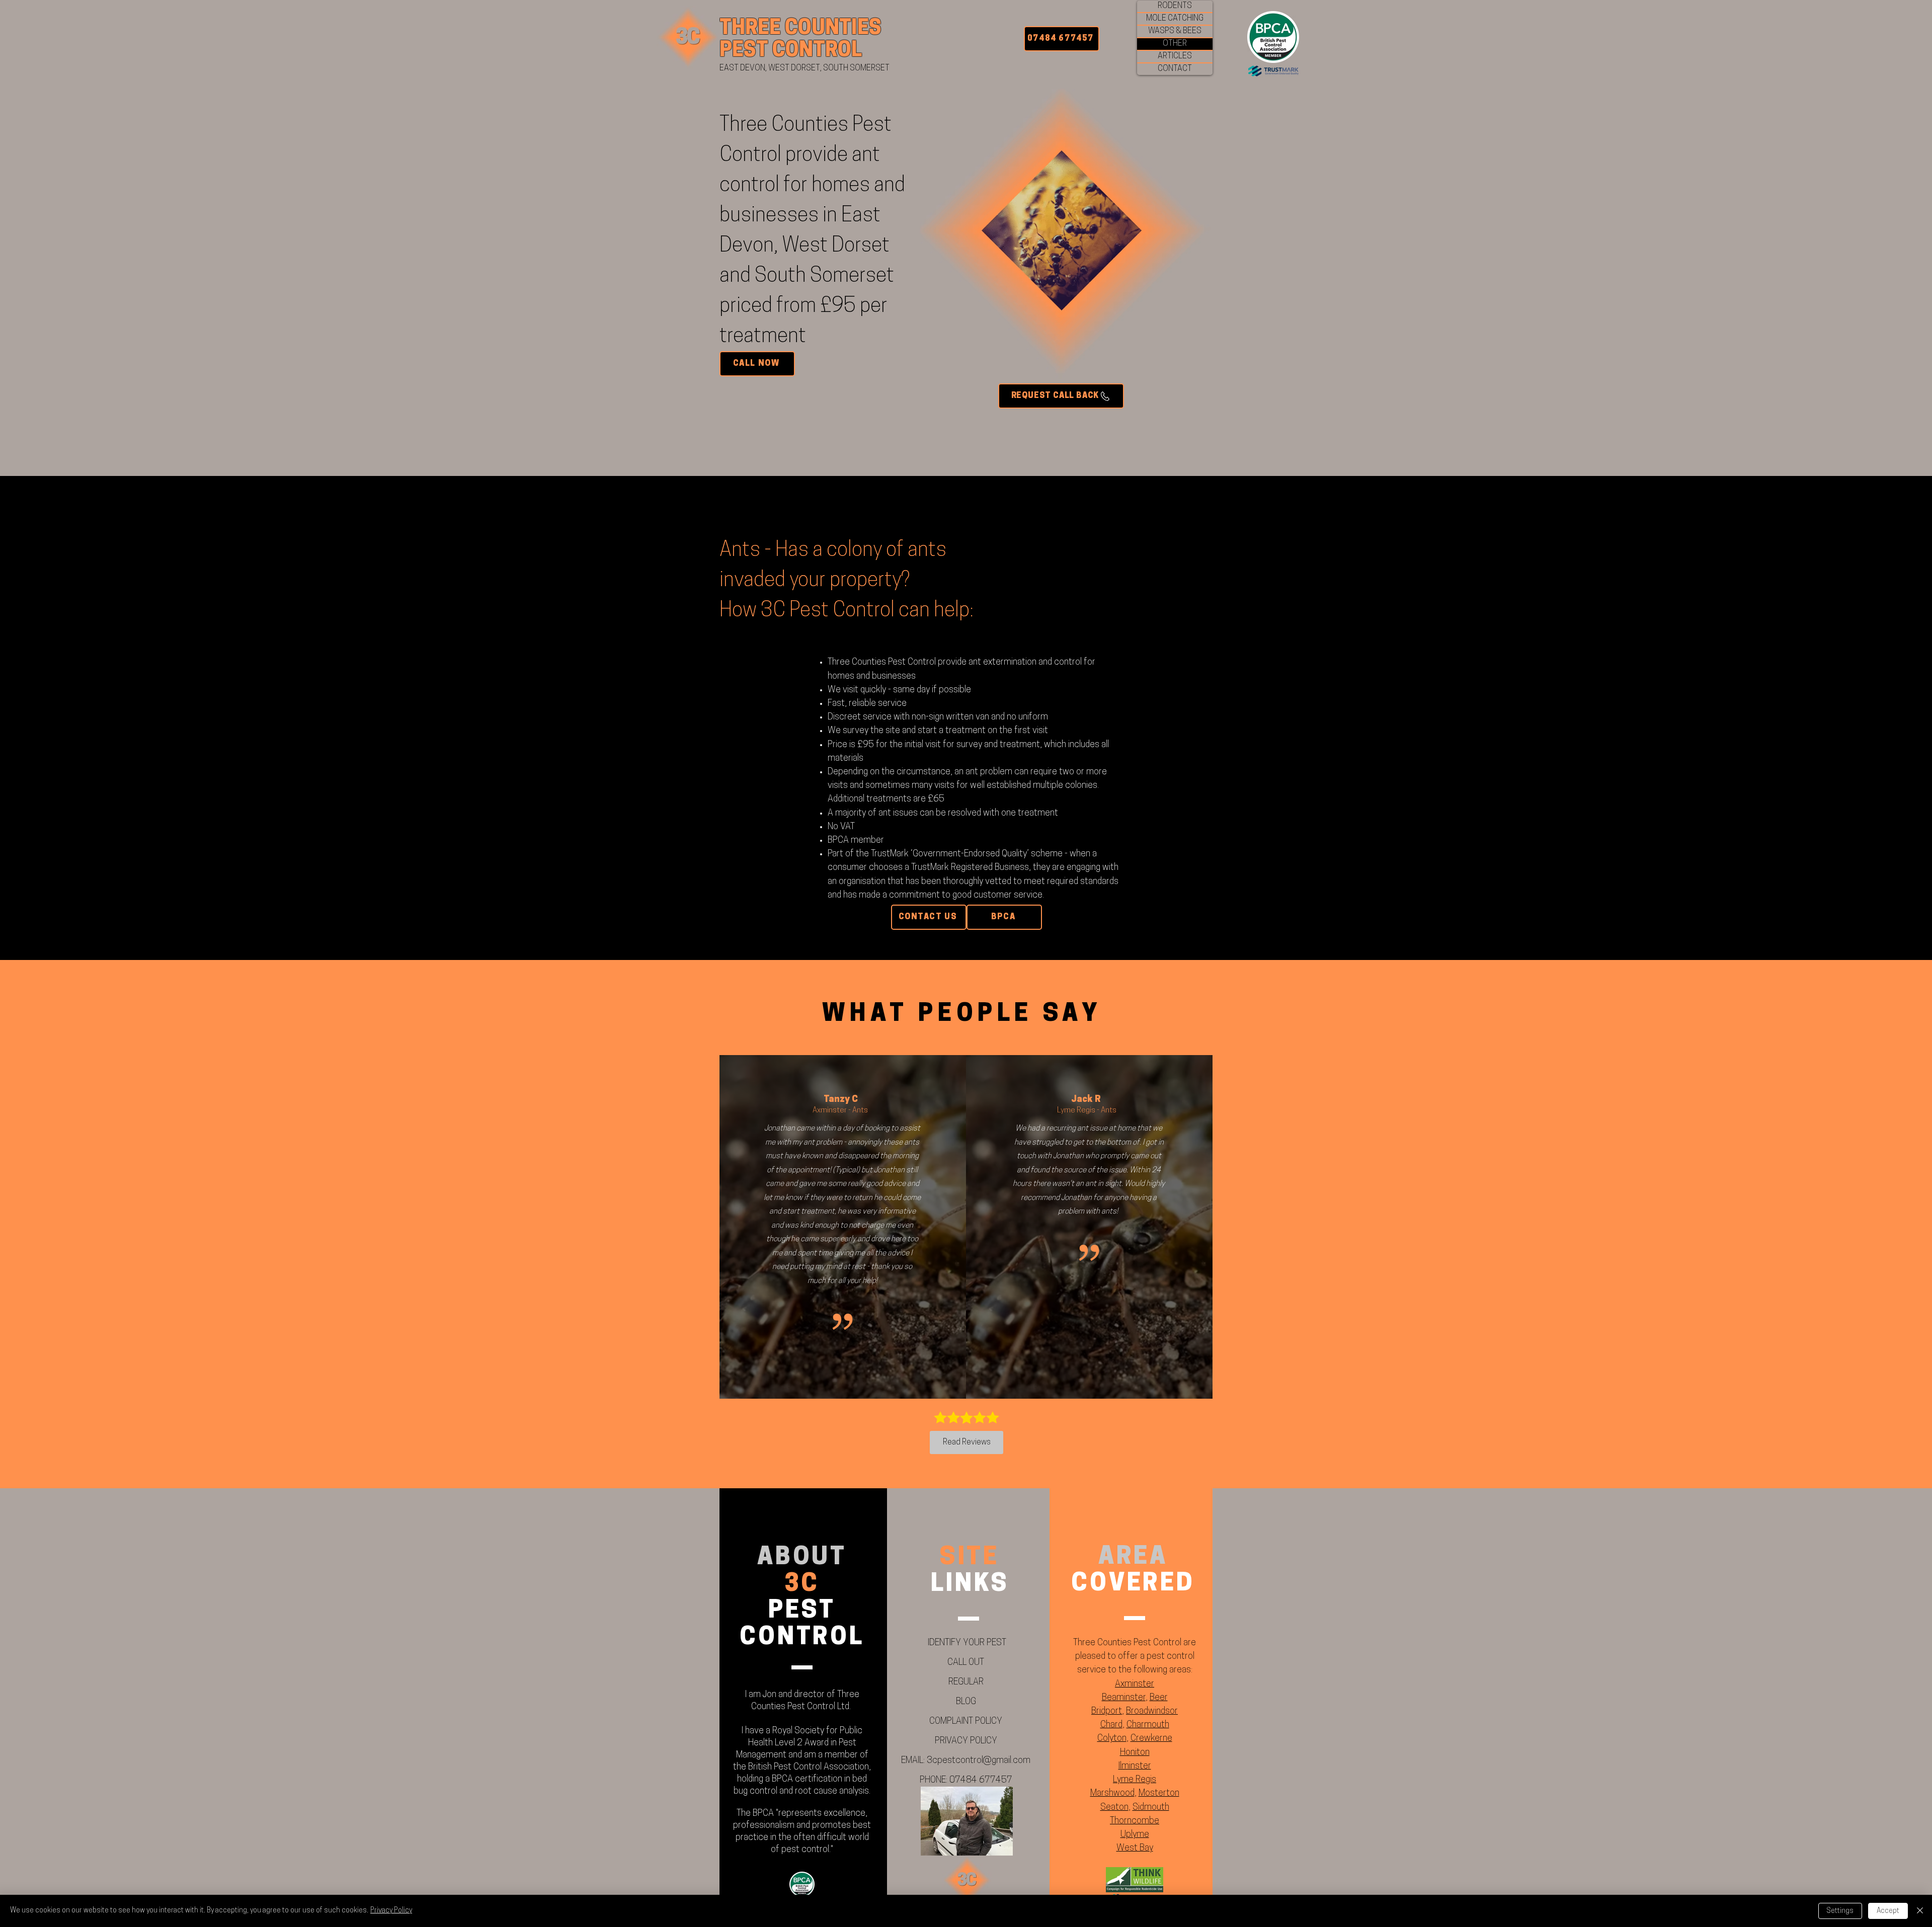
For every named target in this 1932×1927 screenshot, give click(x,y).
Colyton (1112, 1739)
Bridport (1107, 1712)
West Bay (1135, 1849)
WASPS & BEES (1175, 31)
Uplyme (1135, 1835)
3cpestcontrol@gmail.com (979, 1761)
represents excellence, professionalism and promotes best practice (802, 1826)
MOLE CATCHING (1175, 19)
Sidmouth (1151, 1808)
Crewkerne (1151, 1739)
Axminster (1135, 1684)
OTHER (1175, 44)
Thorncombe (1135, 1821)
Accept (1888, 1911)
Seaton (1114, 1808)
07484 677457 (981, 1781)
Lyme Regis (1135, 1780)
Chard (1111, 1725)
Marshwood (1112, 1794)
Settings (1840, 1911)
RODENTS (1175, 6)
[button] (1061, 396)
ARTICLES (1175, 56)
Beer (1159, 1698)
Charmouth (1148, 1725)
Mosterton (1159, 1794)
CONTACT (1175, 69)
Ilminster (1135, 1767)
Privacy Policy (391, 1911)
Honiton (1135, 1753)
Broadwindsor (1152, 1712)
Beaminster (1124, 1698)
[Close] (1920, 1911)
